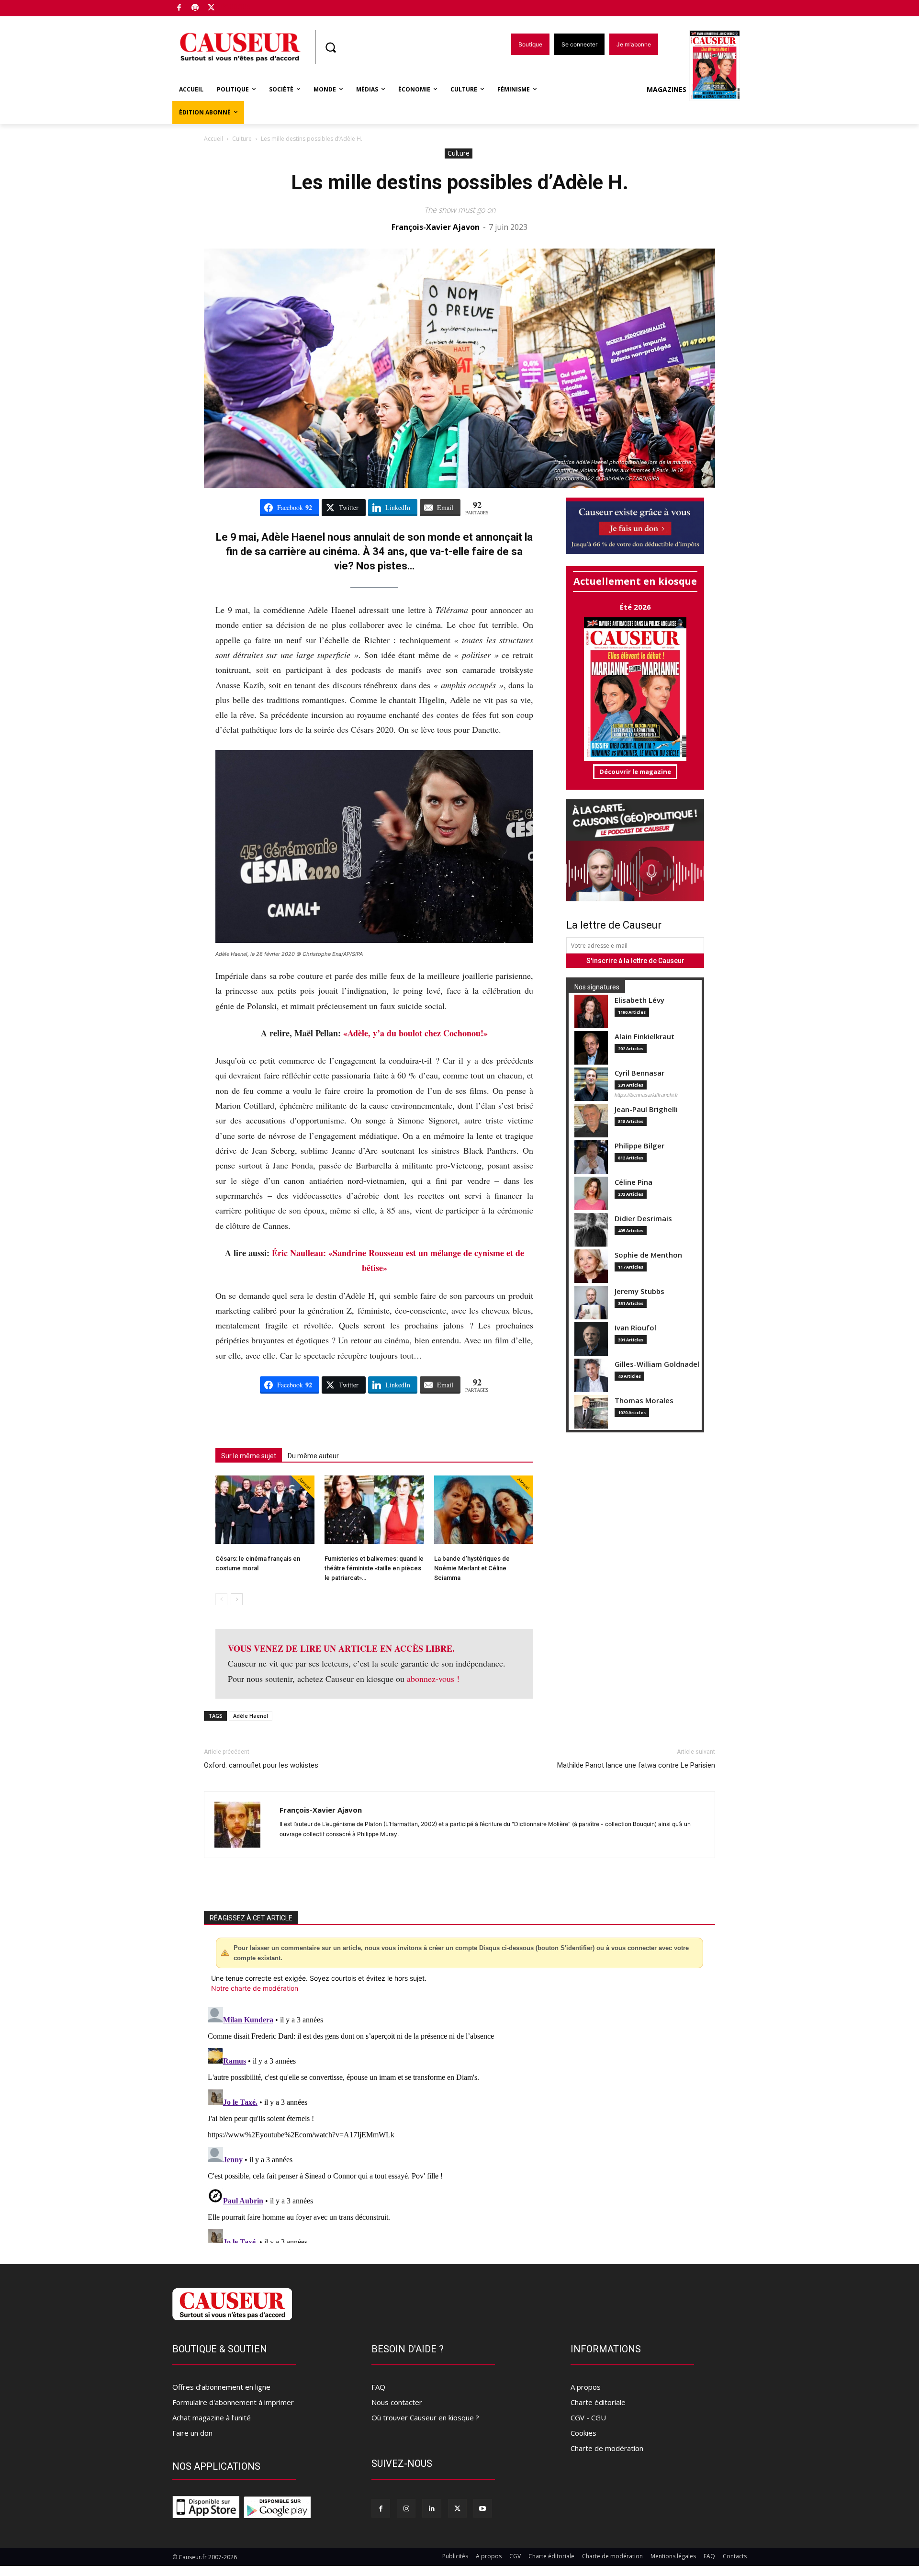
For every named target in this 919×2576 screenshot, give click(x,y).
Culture (242, 139)
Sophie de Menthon (648, 1255)
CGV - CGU (588, 2417)
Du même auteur (313, 1456)
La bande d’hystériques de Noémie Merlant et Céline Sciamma (472, 1568)
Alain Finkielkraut (644, 1037)
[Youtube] (483, 2508)
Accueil (213, 139)
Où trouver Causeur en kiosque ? (425, 2417)
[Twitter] (211, 8)
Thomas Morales (644, 1401)
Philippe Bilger (639, 1146)
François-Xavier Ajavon (436, 227)
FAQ (378, 2387)
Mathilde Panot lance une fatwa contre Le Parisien (636, 1765)
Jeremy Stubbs (639, 1291)
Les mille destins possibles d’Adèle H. (460, 182)
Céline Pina (633, 1182)
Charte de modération (607, 2448)
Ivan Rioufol (635, 1328)
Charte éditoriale (598, 2402)
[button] (330, 47)
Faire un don (192, 2433)
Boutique (235, 6)
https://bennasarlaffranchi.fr (646, 1095)
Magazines (667, 89)
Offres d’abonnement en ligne (221, 2387)
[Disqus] (459, 2123)
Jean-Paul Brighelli (646, 1109)
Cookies (583, 2433)
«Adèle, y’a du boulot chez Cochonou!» (415, 1033)
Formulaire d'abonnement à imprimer (233, 2402)
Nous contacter (397, 2402)
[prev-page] (221, 1599)
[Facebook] (179, 8)
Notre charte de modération (255, 1988)
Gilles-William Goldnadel (657, 1364)
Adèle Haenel (251, 1716)
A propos (586, 2387)
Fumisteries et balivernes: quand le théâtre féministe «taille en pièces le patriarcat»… (374, 1568)
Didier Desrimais (643, 1219)
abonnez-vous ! (433, 1679)
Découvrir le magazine (635, 772)
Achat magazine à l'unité (212, 2417)
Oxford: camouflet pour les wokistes (261, 1765)
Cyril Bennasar (639, 1073)
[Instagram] (406, 2508)
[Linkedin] (431, 2508)
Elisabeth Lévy (639, 1000)
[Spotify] (196, 8)
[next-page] (237, 1599)
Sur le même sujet (249, 1456)
